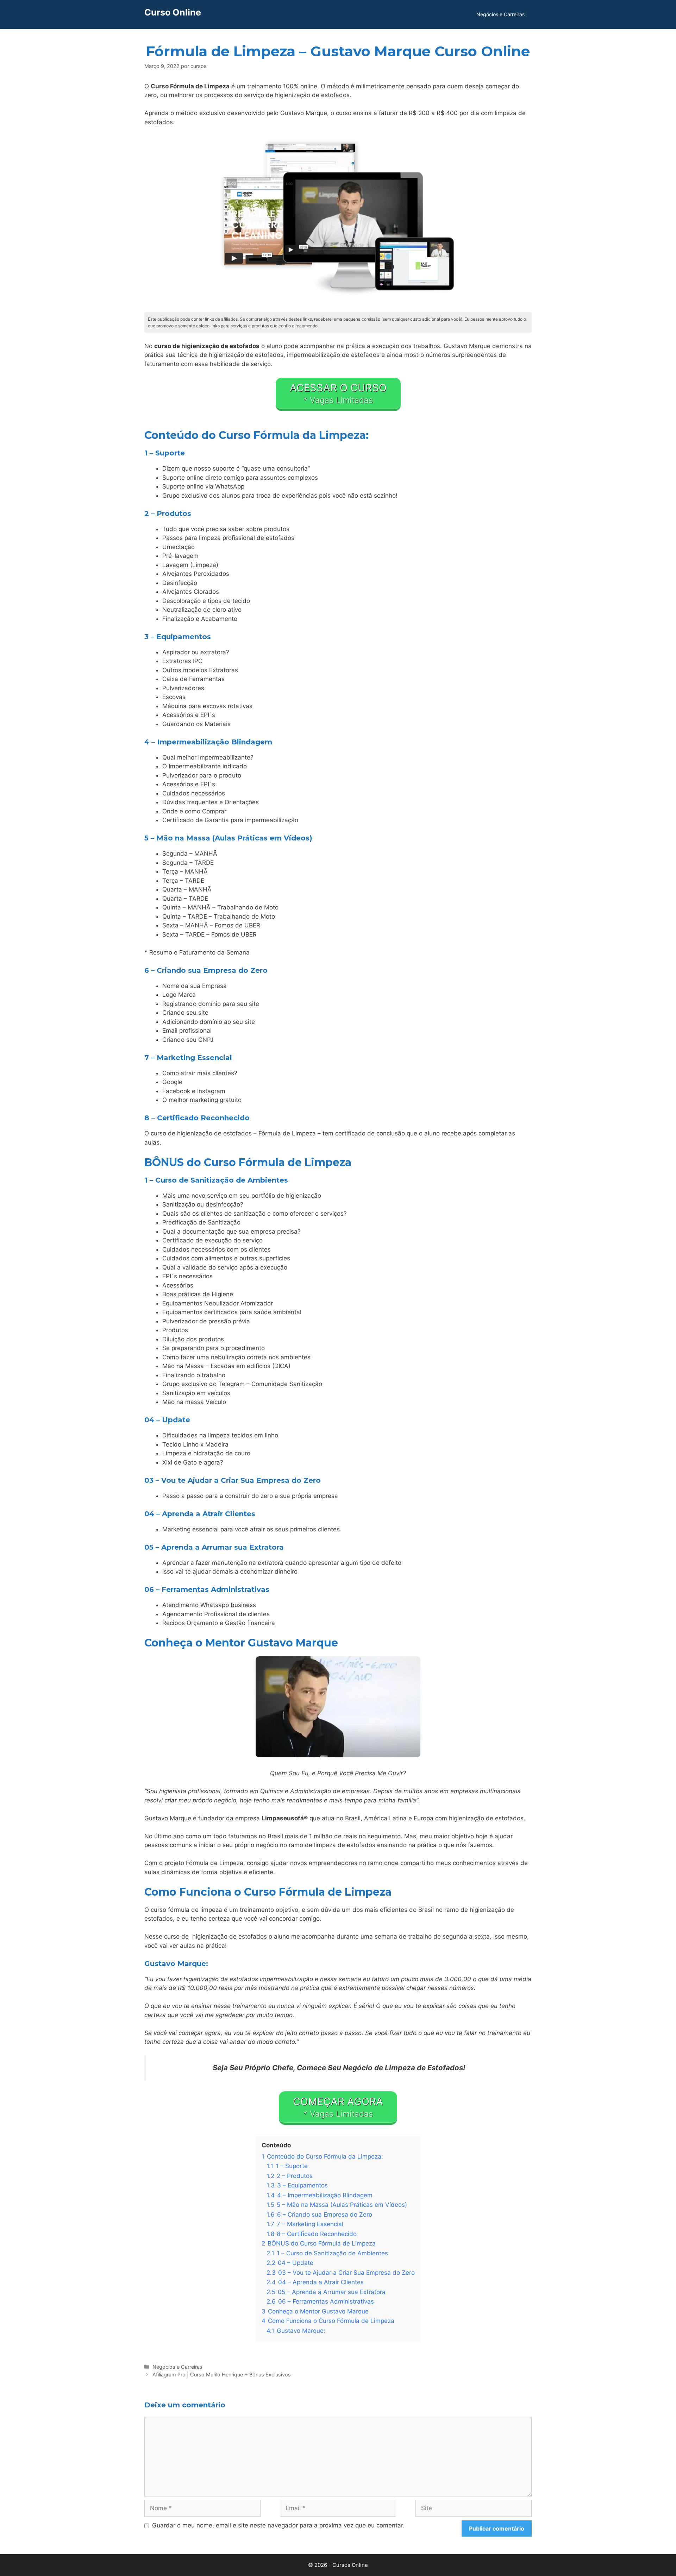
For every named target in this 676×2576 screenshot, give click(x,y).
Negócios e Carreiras (500, 14)
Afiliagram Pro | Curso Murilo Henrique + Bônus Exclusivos (222, 2375)
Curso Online (173, 12)
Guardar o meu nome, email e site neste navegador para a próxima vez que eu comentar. (278, 2525)
